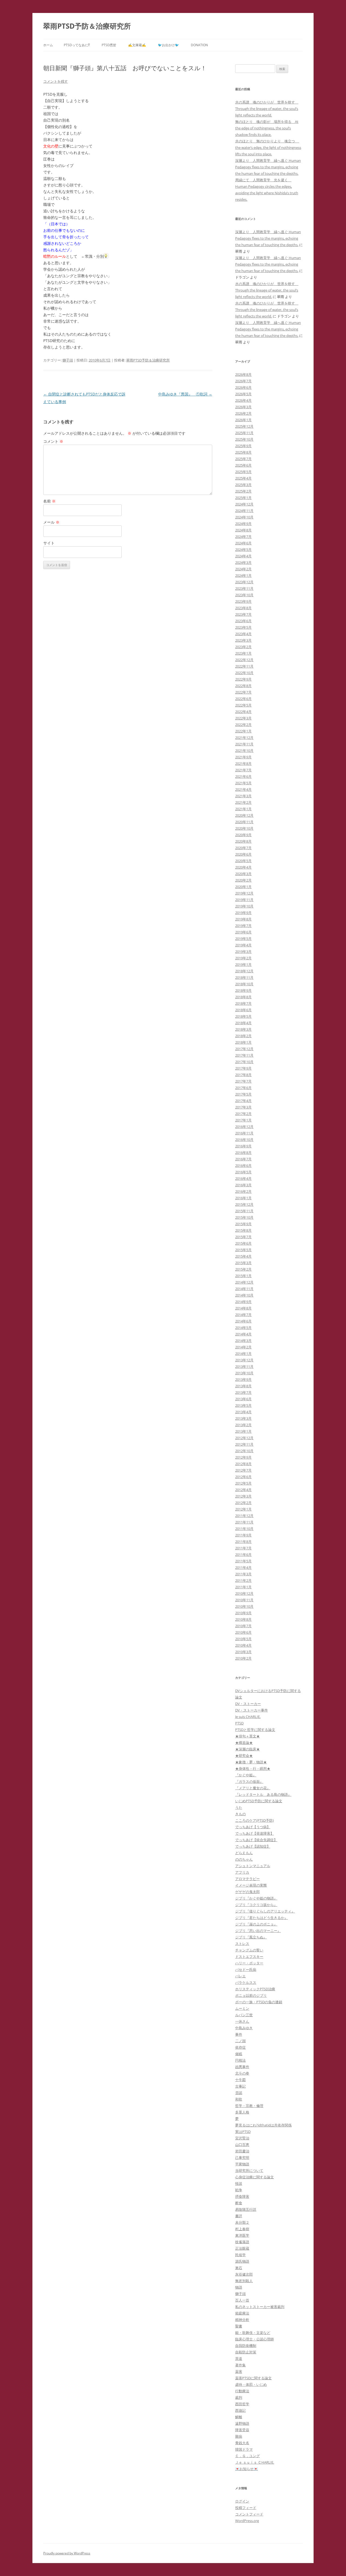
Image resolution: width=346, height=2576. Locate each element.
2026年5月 (243, 394)
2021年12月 (244, 738)
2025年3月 (243, 485)
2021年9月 (243, 757)
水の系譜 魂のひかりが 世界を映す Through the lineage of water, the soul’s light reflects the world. (267, 109)
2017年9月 (243, 1068)
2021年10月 (244, 751)
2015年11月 (244, 1211)
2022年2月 (243, 725)
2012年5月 (243, 1483)
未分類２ (242, 2222)
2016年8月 (243, 1153)
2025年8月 (243, 452)
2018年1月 (243, 1042)
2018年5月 (243, 1016)
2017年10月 (244, 1062)
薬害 (239, 2371)
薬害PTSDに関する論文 (253, 2378)
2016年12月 (244, 1127)
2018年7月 (243, 1003)
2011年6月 (243, 1555)
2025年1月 (243, 498)
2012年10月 (244, 1451)
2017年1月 (243, 1120)
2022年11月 (244, 666)
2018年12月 (244, 971)
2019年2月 (243, 958)
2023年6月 (243, 621)
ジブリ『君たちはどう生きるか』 (262, 1918)
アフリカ (242, 1872)
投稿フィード (246, 2508)
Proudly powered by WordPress (67, 2553)
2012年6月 (243, 1477)
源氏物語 (242, 2261)
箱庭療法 (242, 2313)
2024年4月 (243, 556)
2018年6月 (243, 1010)
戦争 (239, 2190)
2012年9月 (243, 1457)
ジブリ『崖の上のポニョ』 (256, 1924)
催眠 (239, 2054)
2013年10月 (244, 1373)
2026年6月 (243, 387)
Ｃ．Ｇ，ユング (247, 2456)
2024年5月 (243, 550)
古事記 (240, 2086)
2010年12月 (244, 1593)
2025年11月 (244, 433)
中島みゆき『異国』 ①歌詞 (185, 394)
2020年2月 (243, 880)
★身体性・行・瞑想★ (253, 1768)
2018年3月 (243, 1029)
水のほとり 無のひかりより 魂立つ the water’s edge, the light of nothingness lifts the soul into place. (268, 148)
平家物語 (242, 2164)
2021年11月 (244, 744)
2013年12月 (244, 1360)
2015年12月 (244, 1204)
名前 (49, 501)
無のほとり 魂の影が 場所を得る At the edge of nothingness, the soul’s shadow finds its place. (267, 128)
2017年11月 (244, 1055)
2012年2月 (243, 1503)
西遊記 (240, 2410)
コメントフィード (249, 2514)
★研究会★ (244, 1756)
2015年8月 (243, 1230)
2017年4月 (243, 1101)
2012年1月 (243, 1509)
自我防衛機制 (246, 2346)
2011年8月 (243, 1542)
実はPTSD (243, 2132)
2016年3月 (243, 1185)
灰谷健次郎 (244, 2274)
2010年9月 (243, 1613)
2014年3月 (243, 1341)
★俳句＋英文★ (247, 1736)
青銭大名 (242, 2443)
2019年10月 (244, 906)
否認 (239, 2093)
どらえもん (244, 1853)
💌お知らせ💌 (247, 2469)
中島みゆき (244, 2028)
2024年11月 (244, 511)
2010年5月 (243, 1639)
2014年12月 (244, 1282)
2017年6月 (243, 1088)
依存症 (240, 2047)
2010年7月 (243, 1626)
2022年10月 (244, 673)
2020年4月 (243, 867)
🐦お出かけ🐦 (168, 45)
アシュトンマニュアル (253, 1866)
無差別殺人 (244, 2281)
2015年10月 (244, 1217)
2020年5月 (243, 861)
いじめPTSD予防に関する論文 (259, 1801)
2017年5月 (243, 1094)
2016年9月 (243, 1146)
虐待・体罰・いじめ (251, 2384)
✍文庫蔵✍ (137, 45)
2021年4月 (243, 789)
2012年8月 (243, 1464)
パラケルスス (246, 1982)
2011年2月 (243, 1580)
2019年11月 (244, 900)
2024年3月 (243, 562)
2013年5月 (243, 1405)
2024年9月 (243, 524)
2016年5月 (243, 1172)
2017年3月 (243, 1107)
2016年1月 (243, 1198)
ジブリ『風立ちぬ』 (251, 1937)
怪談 (239, 2183)
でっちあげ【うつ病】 (253, 1827)
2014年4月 (243, 1334)
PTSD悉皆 (109, 45)
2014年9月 (243, 1302)
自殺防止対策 (246, 2352)
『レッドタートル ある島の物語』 (263, 1794)
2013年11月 (244, 1366)
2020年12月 (244, 815)
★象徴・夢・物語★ (251, 1762)
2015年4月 (243, 1256)
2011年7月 (243, 1548)
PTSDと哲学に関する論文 (255, 1730)
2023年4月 (243, 634)
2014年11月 (244, 1289)
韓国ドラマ (244, 2449)
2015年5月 (243, 1250)
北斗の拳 (242, 2073)
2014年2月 (243, 1347)
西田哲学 (242, 2404)
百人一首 (242, 2300)
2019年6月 (243, 932)
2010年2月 (243, 1658)
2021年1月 (243, 809)
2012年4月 (243, 1490)
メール (51, 522)
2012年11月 (244, 1444)
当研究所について (249, 2170)
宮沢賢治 (242, 2138)
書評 (239, 2216)
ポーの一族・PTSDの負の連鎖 (259, 2002)
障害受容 (242, 2430)
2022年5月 (243, 705)
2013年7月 (243, 1392)
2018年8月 (243, 997)
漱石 (239, 2268)
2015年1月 (243, 1276)
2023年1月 (243, 653)
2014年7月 (243, 1315)
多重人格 (242, 2112)
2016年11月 (244, 1133)
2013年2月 (243, 1425)
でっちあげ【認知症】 (253, 1846)
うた (239, 1807)
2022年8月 (243, 686)
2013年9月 (243, 1379)
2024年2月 (243, 569)
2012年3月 (243, 1496)
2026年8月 (243, 374)
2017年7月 (243, 1081)
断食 (239, 2203)
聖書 (239, 2326)
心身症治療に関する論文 (254, 2177)
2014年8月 (243, 1308)
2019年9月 (243, 913)
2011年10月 (244, 1529)
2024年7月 (243, 537)
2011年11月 (244, 1522)
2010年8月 (243, 1619)
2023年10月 (244, 595)
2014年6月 (243, 1321)
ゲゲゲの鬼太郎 (247, 1892)
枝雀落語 (242, 2242)
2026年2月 (243, 413)
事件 (239, 2034)
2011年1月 (243, 1587)
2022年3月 (243, 718)
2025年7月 (243, 459)
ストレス (242, 1944)
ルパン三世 (244, 2015)
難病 (239, 2436)
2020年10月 (244, 828)
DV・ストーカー (248, 1704)
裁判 (239, 2397)
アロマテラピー (247, 1879)
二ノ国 (240, 2041)
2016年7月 (243, 1159)
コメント (53, 441)
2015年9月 (243, 1224)
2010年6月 (243, 1632)
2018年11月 (244, 977)
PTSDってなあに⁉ (77, 45)
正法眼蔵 (242, 2248)
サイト (49, 543)
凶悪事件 (242, 2067)
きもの (240, 1814)
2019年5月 (243, 939)
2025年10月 (244, 439)
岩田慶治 (242, 2151)
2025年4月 (243, 478)
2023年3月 (243, 640)
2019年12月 (244, 893)
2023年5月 (243, 627)
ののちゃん (244, 1859)
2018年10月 (244, 984)
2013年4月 (243, 1412)
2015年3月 (243, 1263)
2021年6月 (243, 776)
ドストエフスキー (249, 1957)
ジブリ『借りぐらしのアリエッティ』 (265, 1911)
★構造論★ (244, 1743)
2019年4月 (243, 945)
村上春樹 (242, 2229)
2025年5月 (243, 472)
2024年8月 (243, 530)
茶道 (239, 2359)
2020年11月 (244, 822)
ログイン (242, 2501)
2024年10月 (244, 517)
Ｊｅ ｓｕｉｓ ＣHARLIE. (255, 2462)
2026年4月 (243, 400)
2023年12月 (244, 582)
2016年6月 (243, 1165)
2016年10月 (244, 1140)
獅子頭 (68, 360)
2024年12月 (244, 504)
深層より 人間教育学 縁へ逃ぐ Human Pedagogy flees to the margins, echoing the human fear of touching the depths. (268, 167)
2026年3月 (243, 407)
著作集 (240, 2365)
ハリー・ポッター (249, 1963)
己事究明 (242, 2158)
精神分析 (242, 2320)
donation (199, 45)
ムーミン (242, 2008)
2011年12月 (244, 1516)
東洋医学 (242, 2235)
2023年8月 (243, 608)
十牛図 (240, 2080)
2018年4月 (243, 1023)
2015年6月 (243, 1243)
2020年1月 (243, 887)
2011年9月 (243, 1535)
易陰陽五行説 (246, 2209)
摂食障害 (242, 2196)
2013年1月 (243, 1431)
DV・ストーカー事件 (252, 1710)
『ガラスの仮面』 (249, 1781)
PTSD (239, 1723)
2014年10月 (244, 1295)
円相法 (240, 2060)
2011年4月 (243, 1567)
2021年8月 (243, 763)
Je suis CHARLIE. (248, 1717)
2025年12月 (244, 426)
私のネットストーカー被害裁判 (260, 2307)
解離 (239, 2417)
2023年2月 (243, 647)
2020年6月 (243, 854)
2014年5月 (243, 1328)
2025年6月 (243, 465)
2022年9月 (243, 679)
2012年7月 (243, 1470)
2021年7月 (243, 770)
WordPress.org (247, 2521)
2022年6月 (243, 699)
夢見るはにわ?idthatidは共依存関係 (263, 2125)
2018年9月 (243, 990)
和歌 (239, 2099)
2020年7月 (243, 848)
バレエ (240, 1976)
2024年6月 (243, 543)
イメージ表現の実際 (251, 1885)
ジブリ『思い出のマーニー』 (258, 1931)
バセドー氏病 (246, 1969)
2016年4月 (243, 1178)
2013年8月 (243, 1386)
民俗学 (240, 2255)
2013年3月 (243, 1418)
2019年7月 (243, 926)
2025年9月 (243, 446)
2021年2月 (243, 802)
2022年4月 (243, 712)
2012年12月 (244, 1438)
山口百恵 (242, 2145)
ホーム (48, 45)
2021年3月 (243, 796)
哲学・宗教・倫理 (249, 2106)
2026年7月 (243, 381)
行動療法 (242, 2391)
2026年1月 (243, 420)
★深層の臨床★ (247, 1749)
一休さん (242, 2021)
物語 (239, 2287)
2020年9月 (243, 835)
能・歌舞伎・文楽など (253, 2333)
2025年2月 (243, 491)
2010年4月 (243, 1645)
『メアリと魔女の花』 (253, 1788)
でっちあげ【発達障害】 (254, 1833)
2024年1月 (243, 575)
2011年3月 (243, 1574)
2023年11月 (244, 588)
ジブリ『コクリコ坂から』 (256, 1905)
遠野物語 (242, 2423)
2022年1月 (243, 731)
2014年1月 (243, 1354)
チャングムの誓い (249, 1950)
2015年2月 (243, 1269)
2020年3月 (243, 874)
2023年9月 (243, 601)
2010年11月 (244, 1600)
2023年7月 (243, 614)
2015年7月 (243, 1237)
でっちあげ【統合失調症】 (256, 1840)
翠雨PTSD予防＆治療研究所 (87, 26)
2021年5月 (243, 783)
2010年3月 (243, 1652)
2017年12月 (244, 1049)
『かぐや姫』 (246, 1775)
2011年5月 (243, 1561)
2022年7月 (243, 692)
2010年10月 (244, 1606)
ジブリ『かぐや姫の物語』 (256, 1898)
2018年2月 (243, 1036)
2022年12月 (244, 660)
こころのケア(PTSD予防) (254, 1820)
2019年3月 (243, 952)
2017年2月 (243, 1114)
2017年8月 (243, 1075)
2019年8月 (243, 919)
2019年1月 (243, 964)
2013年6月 (243, 1399)
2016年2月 (243, 1191)
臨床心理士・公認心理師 (254, 2339)
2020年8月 (243, 841)
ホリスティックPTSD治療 (255, 1989)
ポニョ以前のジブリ (251, 1995)
